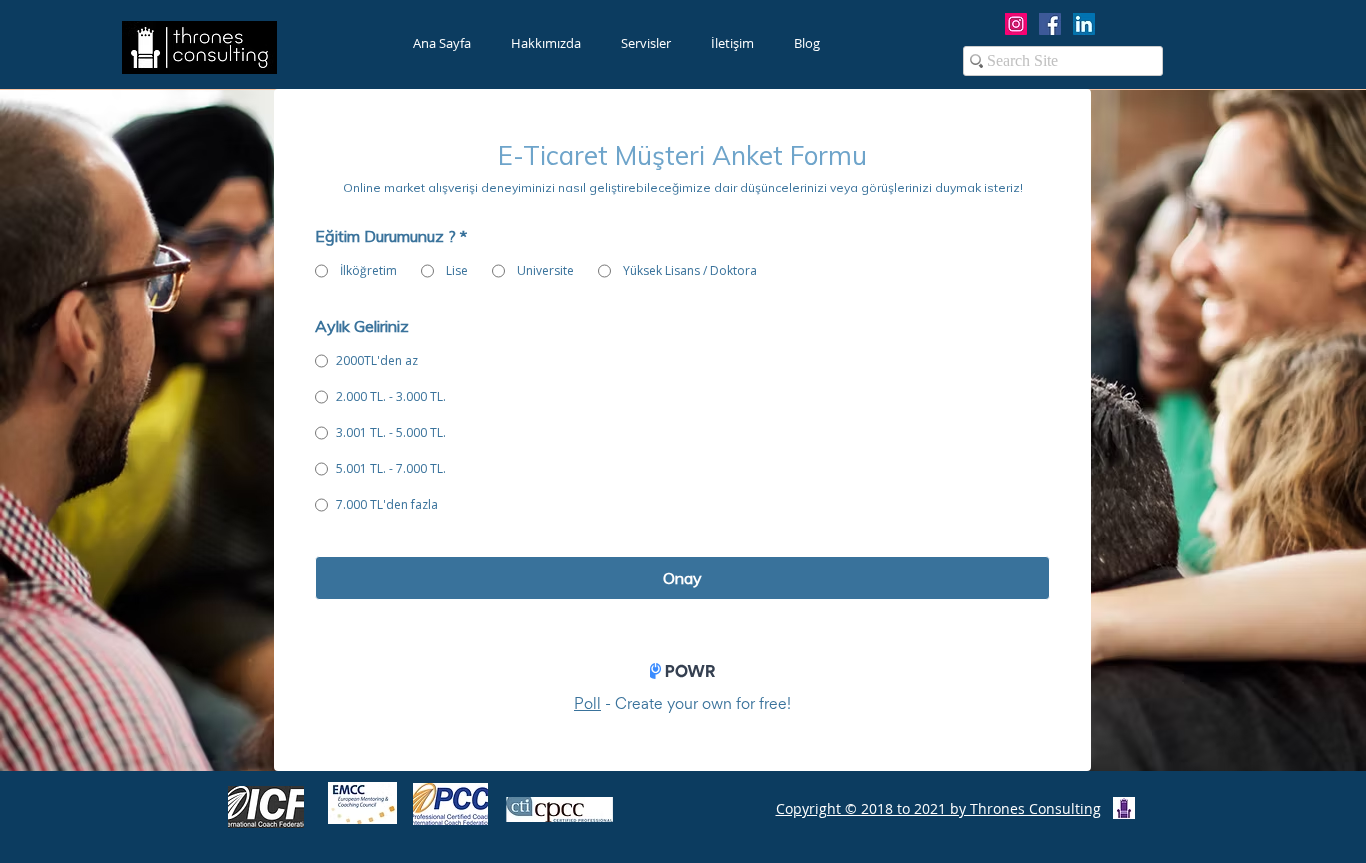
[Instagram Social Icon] (1016, 24)
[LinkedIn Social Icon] (1084, 24)
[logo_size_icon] (1124, 808)
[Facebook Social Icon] (1050, 24)
